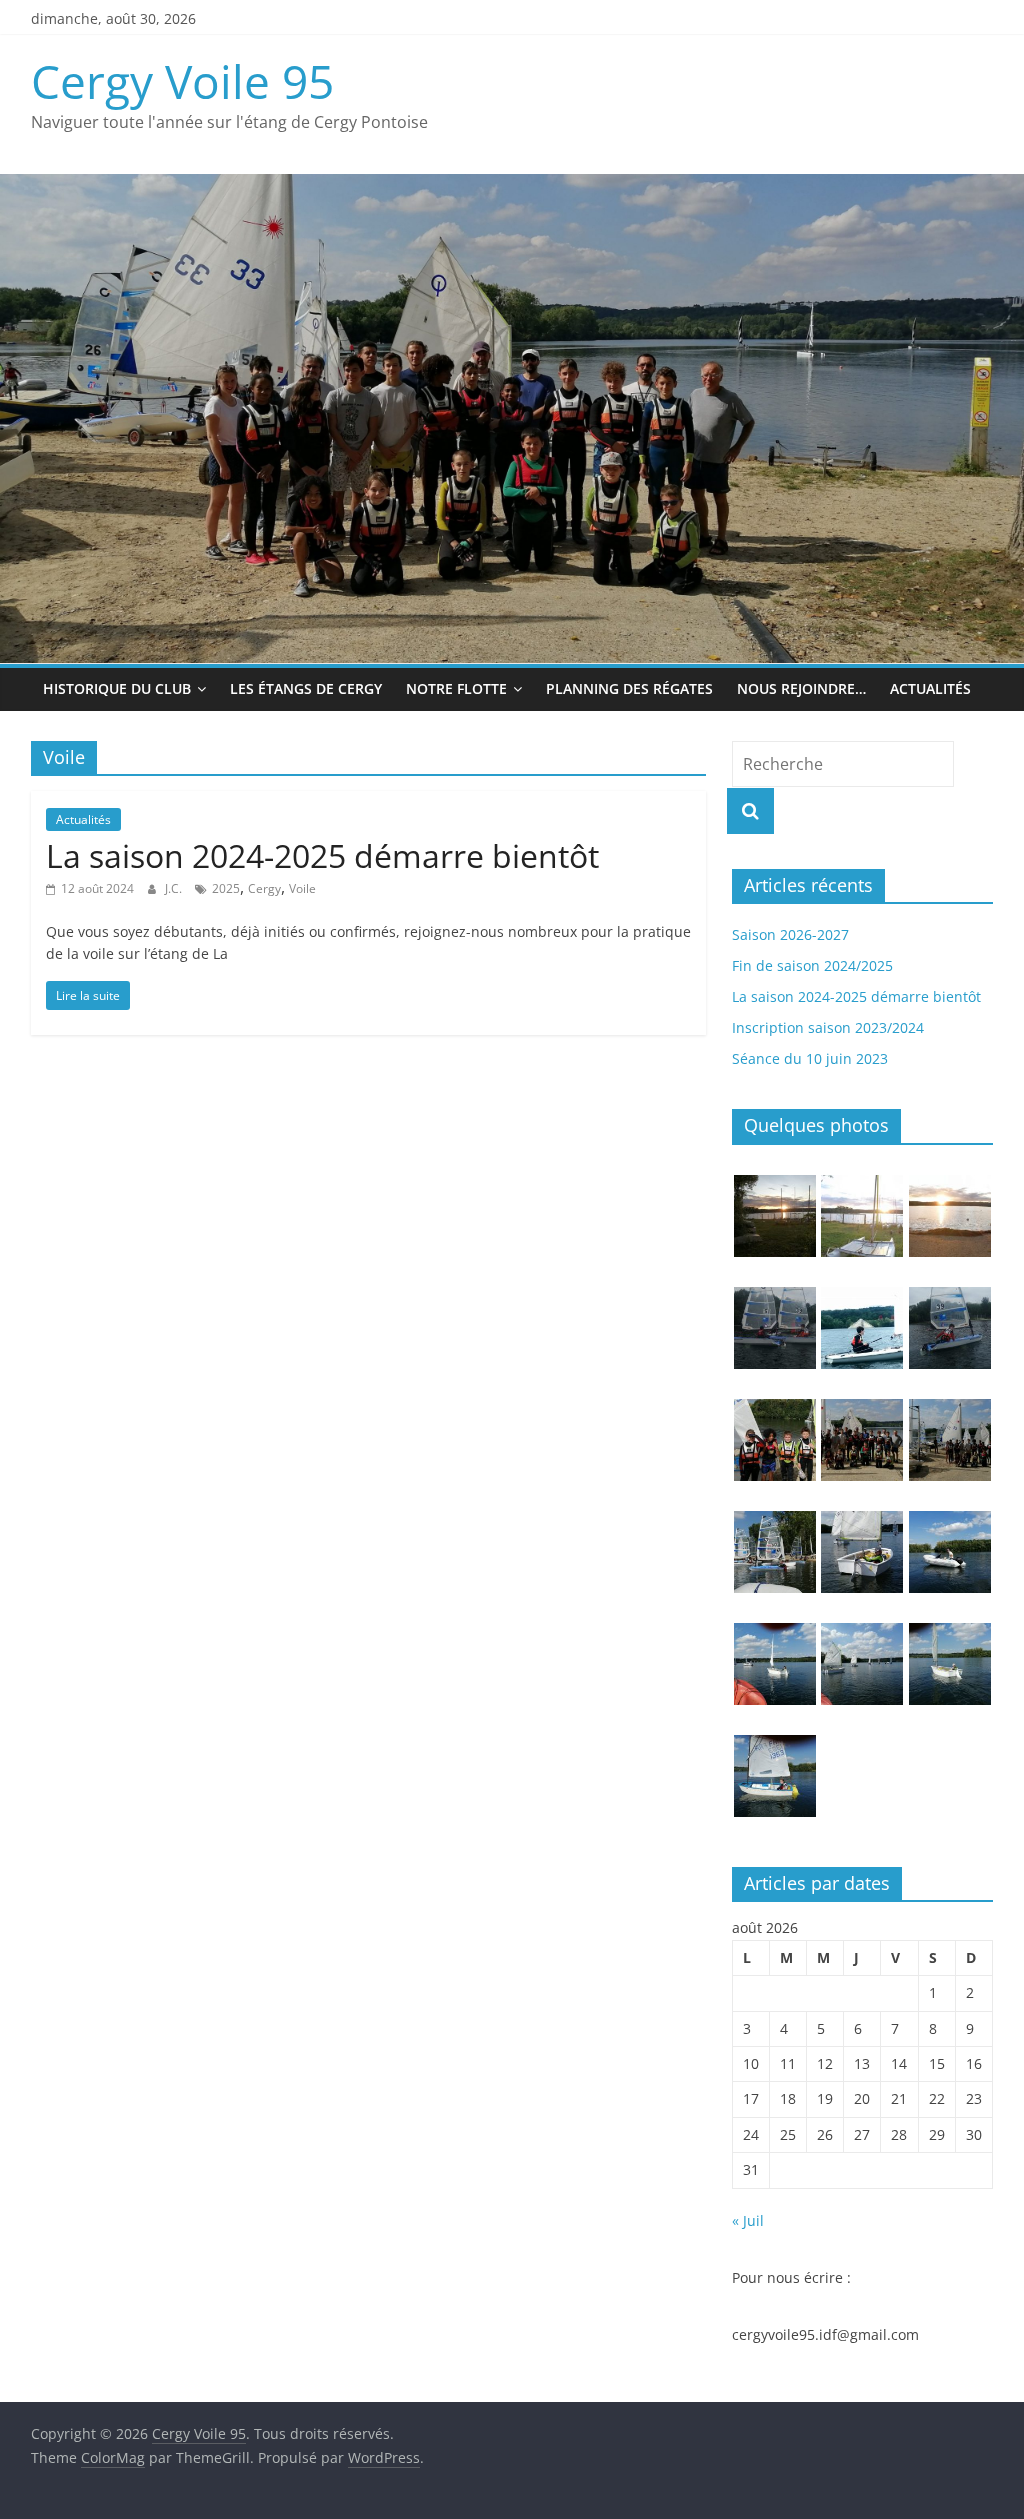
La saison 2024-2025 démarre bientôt (322, 855)
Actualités (930, 688)
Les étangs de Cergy (306, 688)
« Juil (748, 2220)
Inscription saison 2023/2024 (828, 1027)
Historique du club (117, 688)
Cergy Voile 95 (182, 81)
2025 (226, 888)
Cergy (264, 888)
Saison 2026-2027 (790, 934)
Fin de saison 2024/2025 (812, 965)
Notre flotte (456, 688)
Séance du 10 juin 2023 (810, 1058)
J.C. (175, 888)
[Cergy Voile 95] (512, 186)
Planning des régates (629, 688)
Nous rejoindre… (801, 688)
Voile (302, 888)
